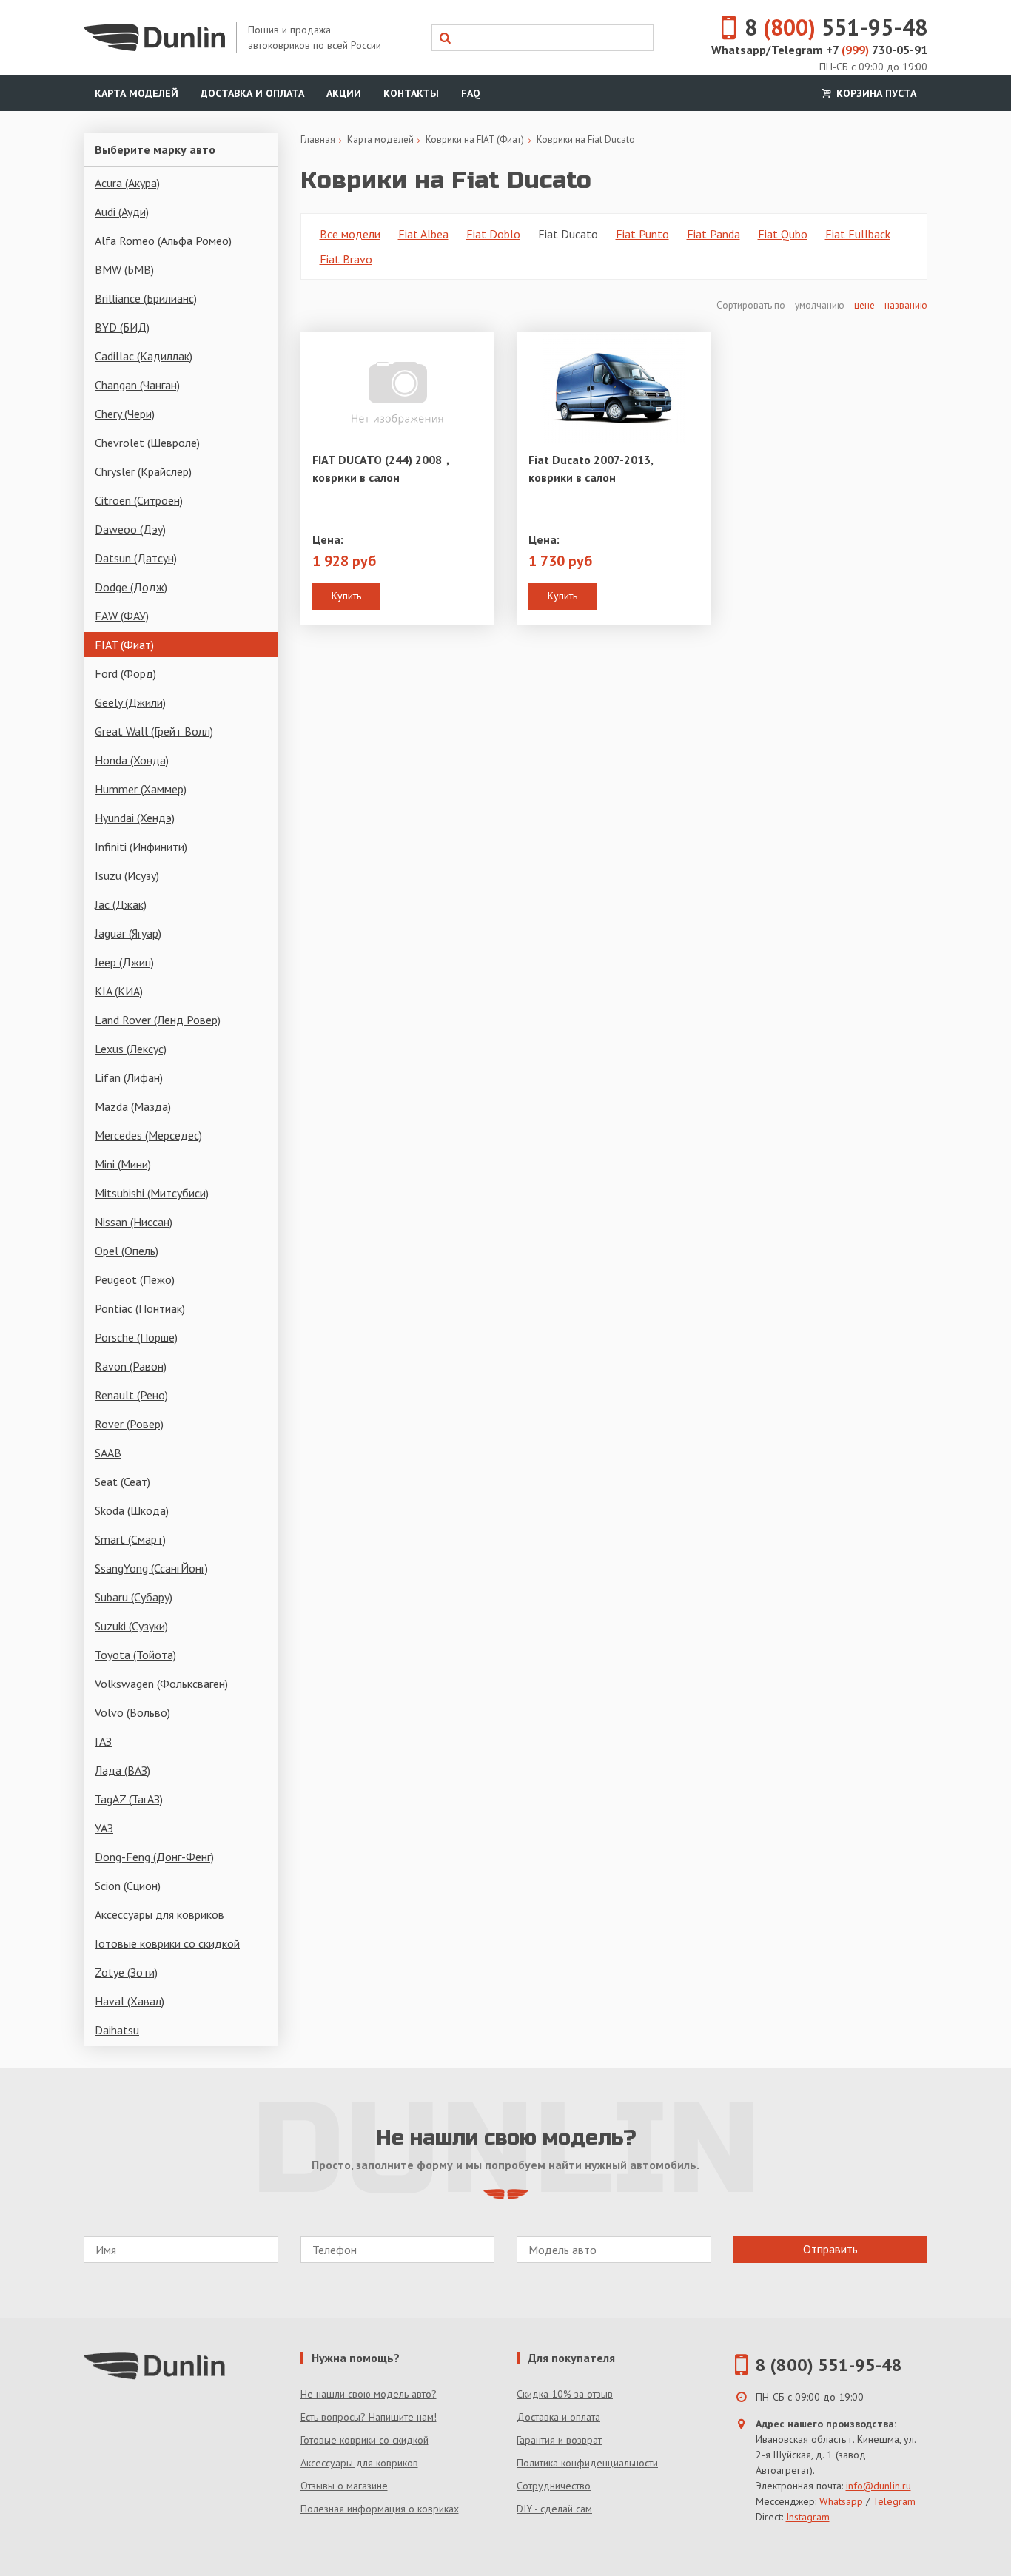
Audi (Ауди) (122, 212)
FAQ (471, 93)
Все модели (350, 234)
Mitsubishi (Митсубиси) (152, 1193)
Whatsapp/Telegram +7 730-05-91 (819, 50)
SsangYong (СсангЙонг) (151, 1568)
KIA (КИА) (119, 991)
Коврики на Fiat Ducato (586, 139)
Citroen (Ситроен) (139, 500)
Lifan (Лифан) (129, 1077)
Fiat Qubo (783, 234)
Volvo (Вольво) (132, 1712)
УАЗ (104, 1828)
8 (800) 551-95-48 (829, 2365)
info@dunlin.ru (879, 2486)
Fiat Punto (642, 234)
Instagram (808, 2517)
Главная (318, 139)
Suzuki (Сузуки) (131, 1626)
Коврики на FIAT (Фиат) (475, 139)
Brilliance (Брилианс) (146, 298)
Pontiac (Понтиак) (140, 1308)
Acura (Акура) (127, 183)
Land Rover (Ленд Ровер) (158, 1020)
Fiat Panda (713, 234)
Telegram (894, 2501)
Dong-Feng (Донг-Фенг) (154, 1857)
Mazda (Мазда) (133, 1106)
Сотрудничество (554, 2486)
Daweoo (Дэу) (130, 529)
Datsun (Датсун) (136, 558)
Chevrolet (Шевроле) (147, 443)
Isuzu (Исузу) (127, 875)
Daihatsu (117, 2030)
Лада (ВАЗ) (122, 1770)
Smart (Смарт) (130, 1539)
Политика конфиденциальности (587, 2463)
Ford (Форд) (125, 673)
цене (864, 305)
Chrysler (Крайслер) (143, 471)
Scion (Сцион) (128, 1886)
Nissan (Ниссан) (134, 1222)
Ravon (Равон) (131, 1366)
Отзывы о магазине (344, 2486)
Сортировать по (752, 305)
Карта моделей (137, 93)
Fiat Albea (423, 234)
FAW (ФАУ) (122, 616)
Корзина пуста (875, 93)
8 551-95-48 (836, 27)
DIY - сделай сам (554, 2509)
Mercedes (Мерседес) (148, 1135)
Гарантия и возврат (559, 2440)
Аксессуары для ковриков (159, 1914)
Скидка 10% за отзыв (565, 2394)
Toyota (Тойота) (135, 1655)
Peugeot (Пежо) (135, 1279)
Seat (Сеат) (122, 1482)
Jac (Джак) (121, 904)
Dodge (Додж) (131, 587)
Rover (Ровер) (129, 1424)
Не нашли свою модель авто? (369, 2394)
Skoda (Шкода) (132, 1510)
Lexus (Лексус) (131, 1049)
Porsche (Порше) (136, 1337)
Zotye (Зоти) (126, 1972)
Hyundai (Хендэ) (135, 818)
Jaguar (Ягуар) (128, 933)
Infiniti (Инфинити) (141, 847)
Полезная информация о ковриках (380, 2509)
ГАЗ (103, 1741)
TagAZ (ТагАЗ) (129, 1799)
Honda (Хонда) (132, 760)
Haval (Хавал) (130, 2001)
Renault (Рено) (131, 1395)
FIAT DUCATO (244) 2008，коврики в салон (383, 468)
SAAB (108, 1453)
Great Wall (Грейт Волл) (154, 731)
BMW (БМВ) (124, 269)
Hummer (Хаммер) (141, 789)
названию (906, 305)
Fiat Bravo (346, 259)
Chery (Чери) (125, 414)
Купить (346, 596)
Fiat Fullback (858, 234)
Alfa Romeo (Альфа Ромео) (163, 241)
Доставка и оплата (252, 93)
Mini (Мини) (123, 1164)
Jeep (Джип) (124, 962)
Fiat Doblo (493, 234)
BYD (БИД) (122, 327)
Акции (344, 93)
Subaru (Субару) (134, 1597)
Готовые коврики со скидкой (167, 1943)
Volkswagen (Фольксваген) (161, 1684)
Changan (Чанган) (137, 385)
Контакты (411, 93)
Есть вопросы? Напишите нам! (369, 2417)
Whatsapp (841, 2501)
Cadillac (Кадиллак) (144, 356)
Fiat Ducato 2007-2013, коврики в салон (591, 468)
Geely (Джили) (130, 702)
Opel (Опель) (127, 1251)
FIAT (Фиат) (124, 645)
